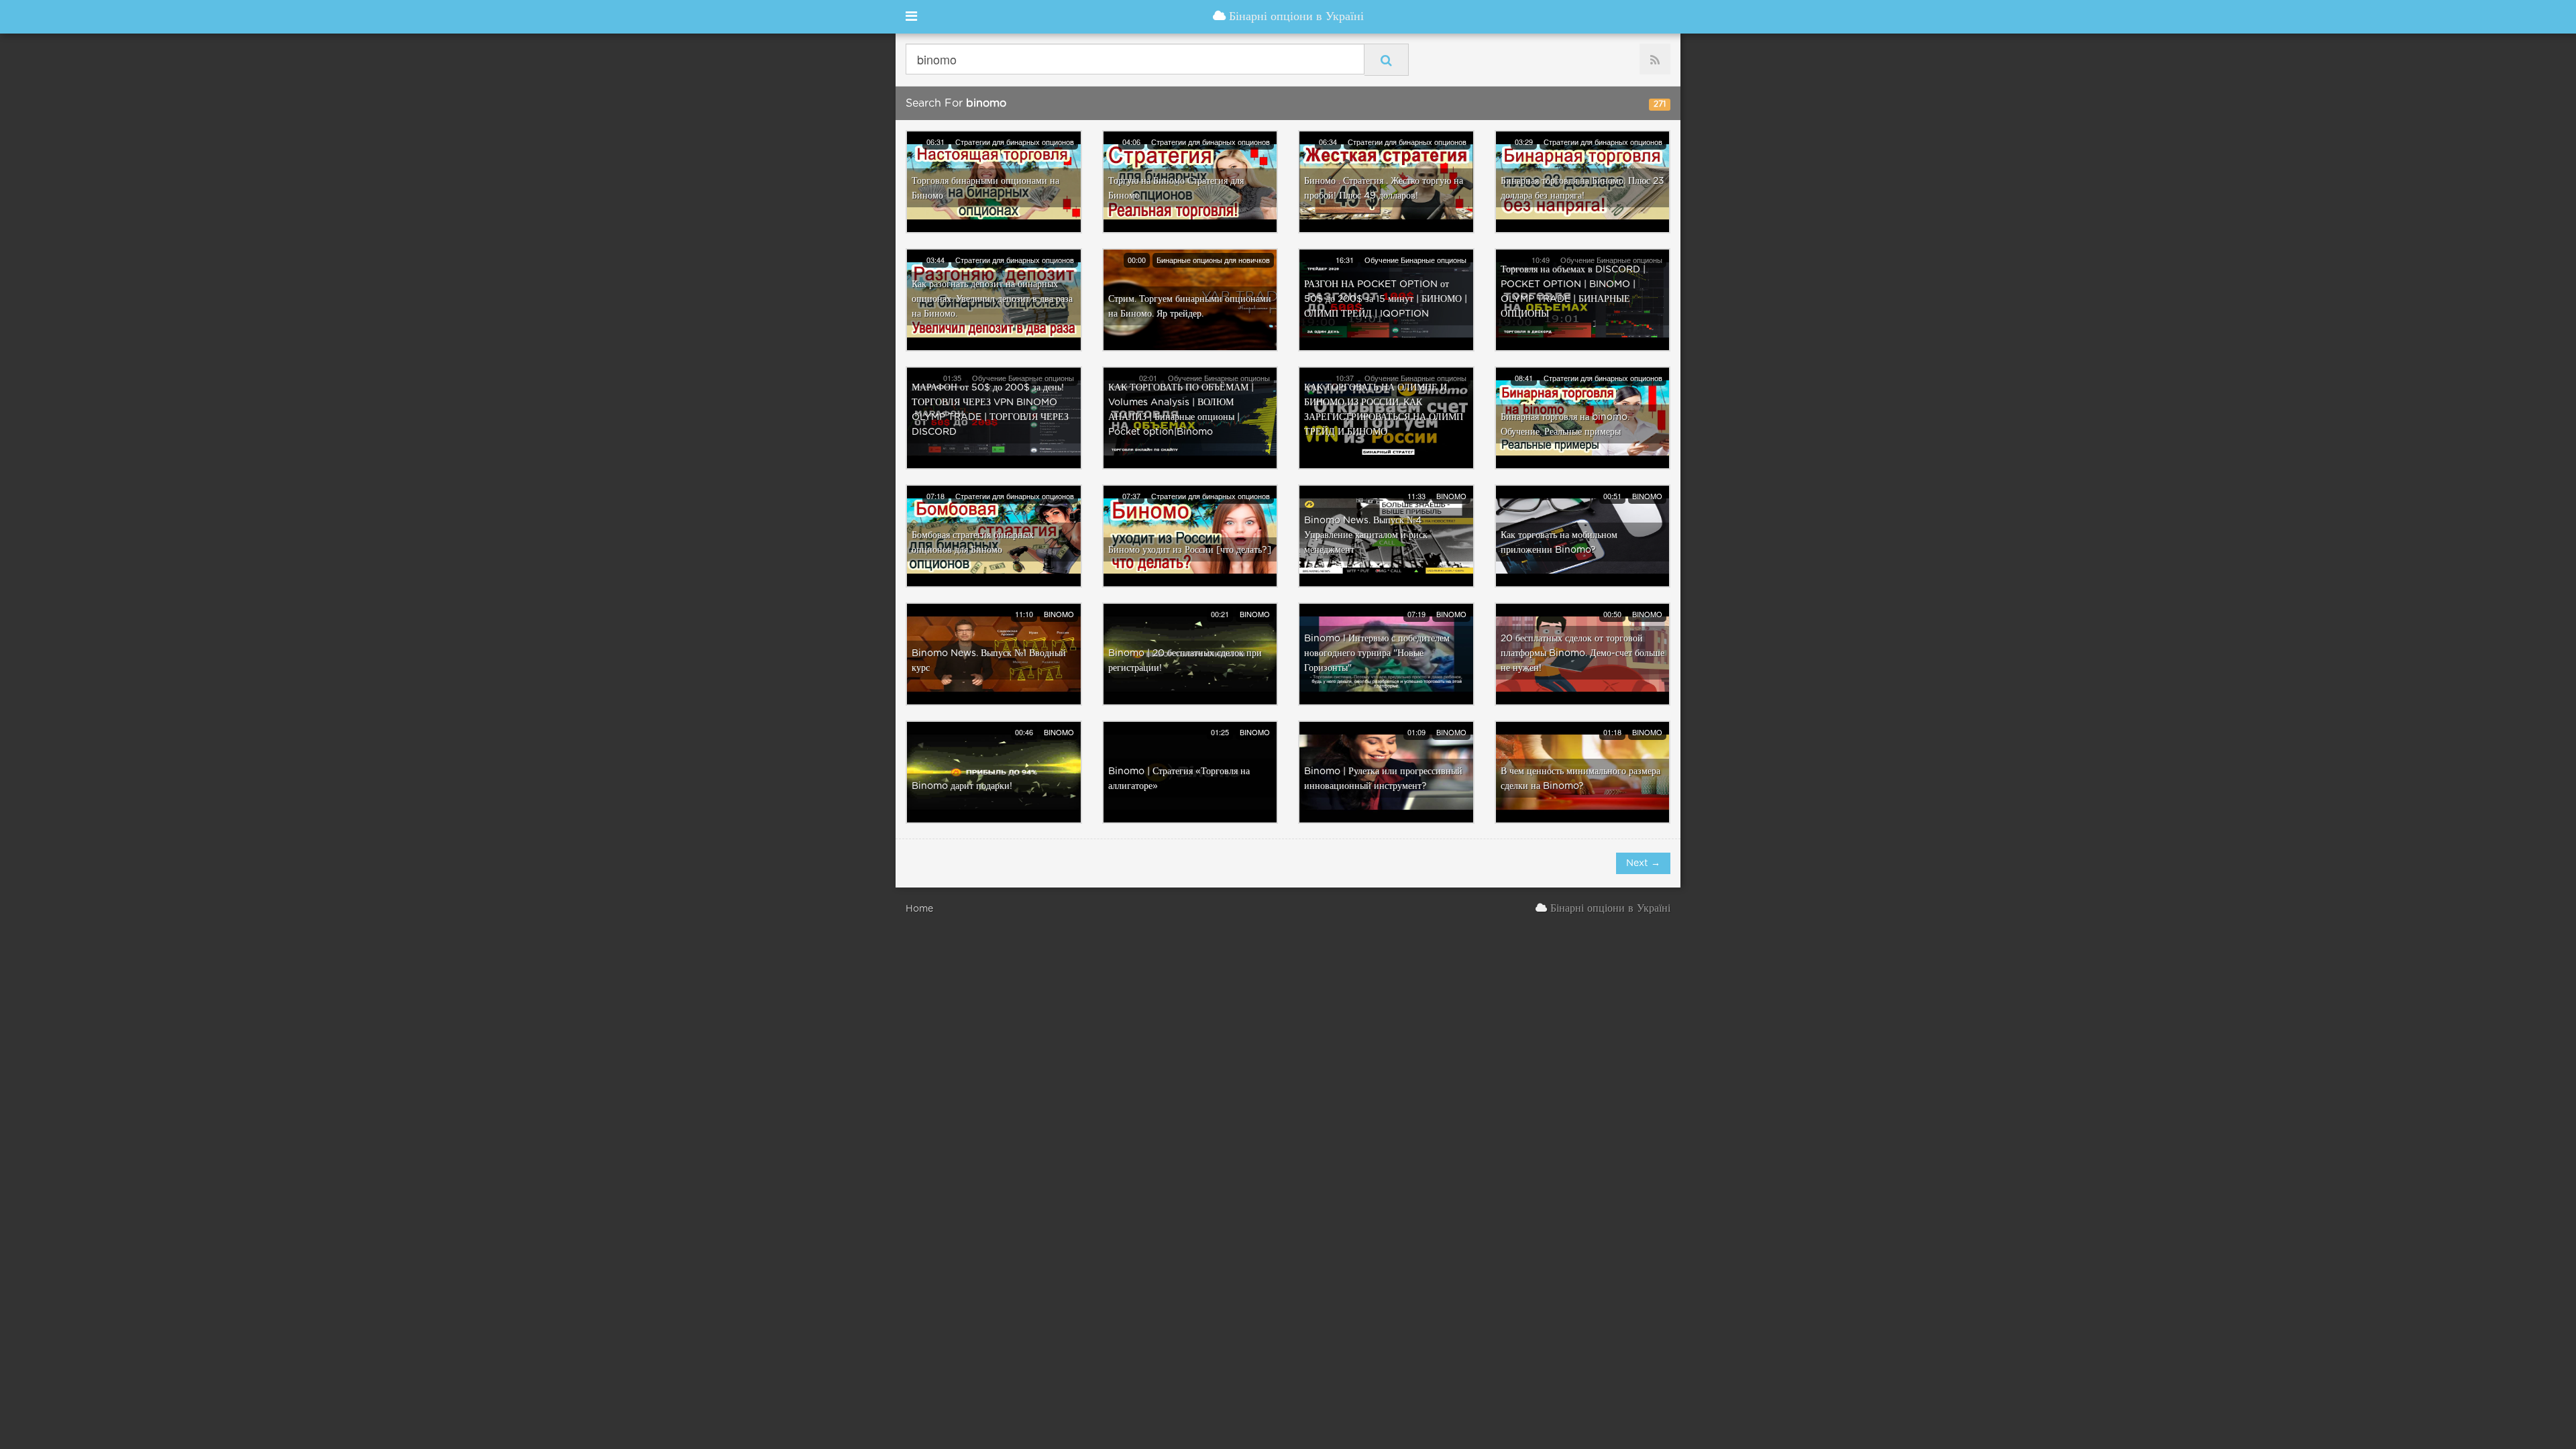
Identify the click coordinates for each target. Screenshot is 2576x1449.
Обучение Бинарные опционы (1415, 260)
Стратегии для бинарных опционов (1015, 142)
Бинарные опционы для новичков (1213, 260)
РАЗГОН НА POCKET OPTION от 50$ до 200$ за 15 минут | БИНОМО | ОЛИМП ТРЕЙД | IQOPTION (1386, 299)
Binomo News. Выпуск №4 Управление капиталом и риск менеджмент (1366, 535)
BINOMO (1451, 496)
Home (919, 909)
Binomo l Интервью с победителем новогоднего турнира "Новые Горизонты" (1377, 653)
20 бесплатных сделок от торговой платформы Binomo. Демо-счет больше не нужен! (1582, 653)
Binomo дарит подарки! (962, 786)
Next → (1643, 863)
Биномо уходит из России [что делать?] (1190, 550)
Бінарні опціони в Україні (1295, 17)
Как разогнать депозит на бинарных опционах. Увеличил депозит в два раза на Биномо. (992, 299)
